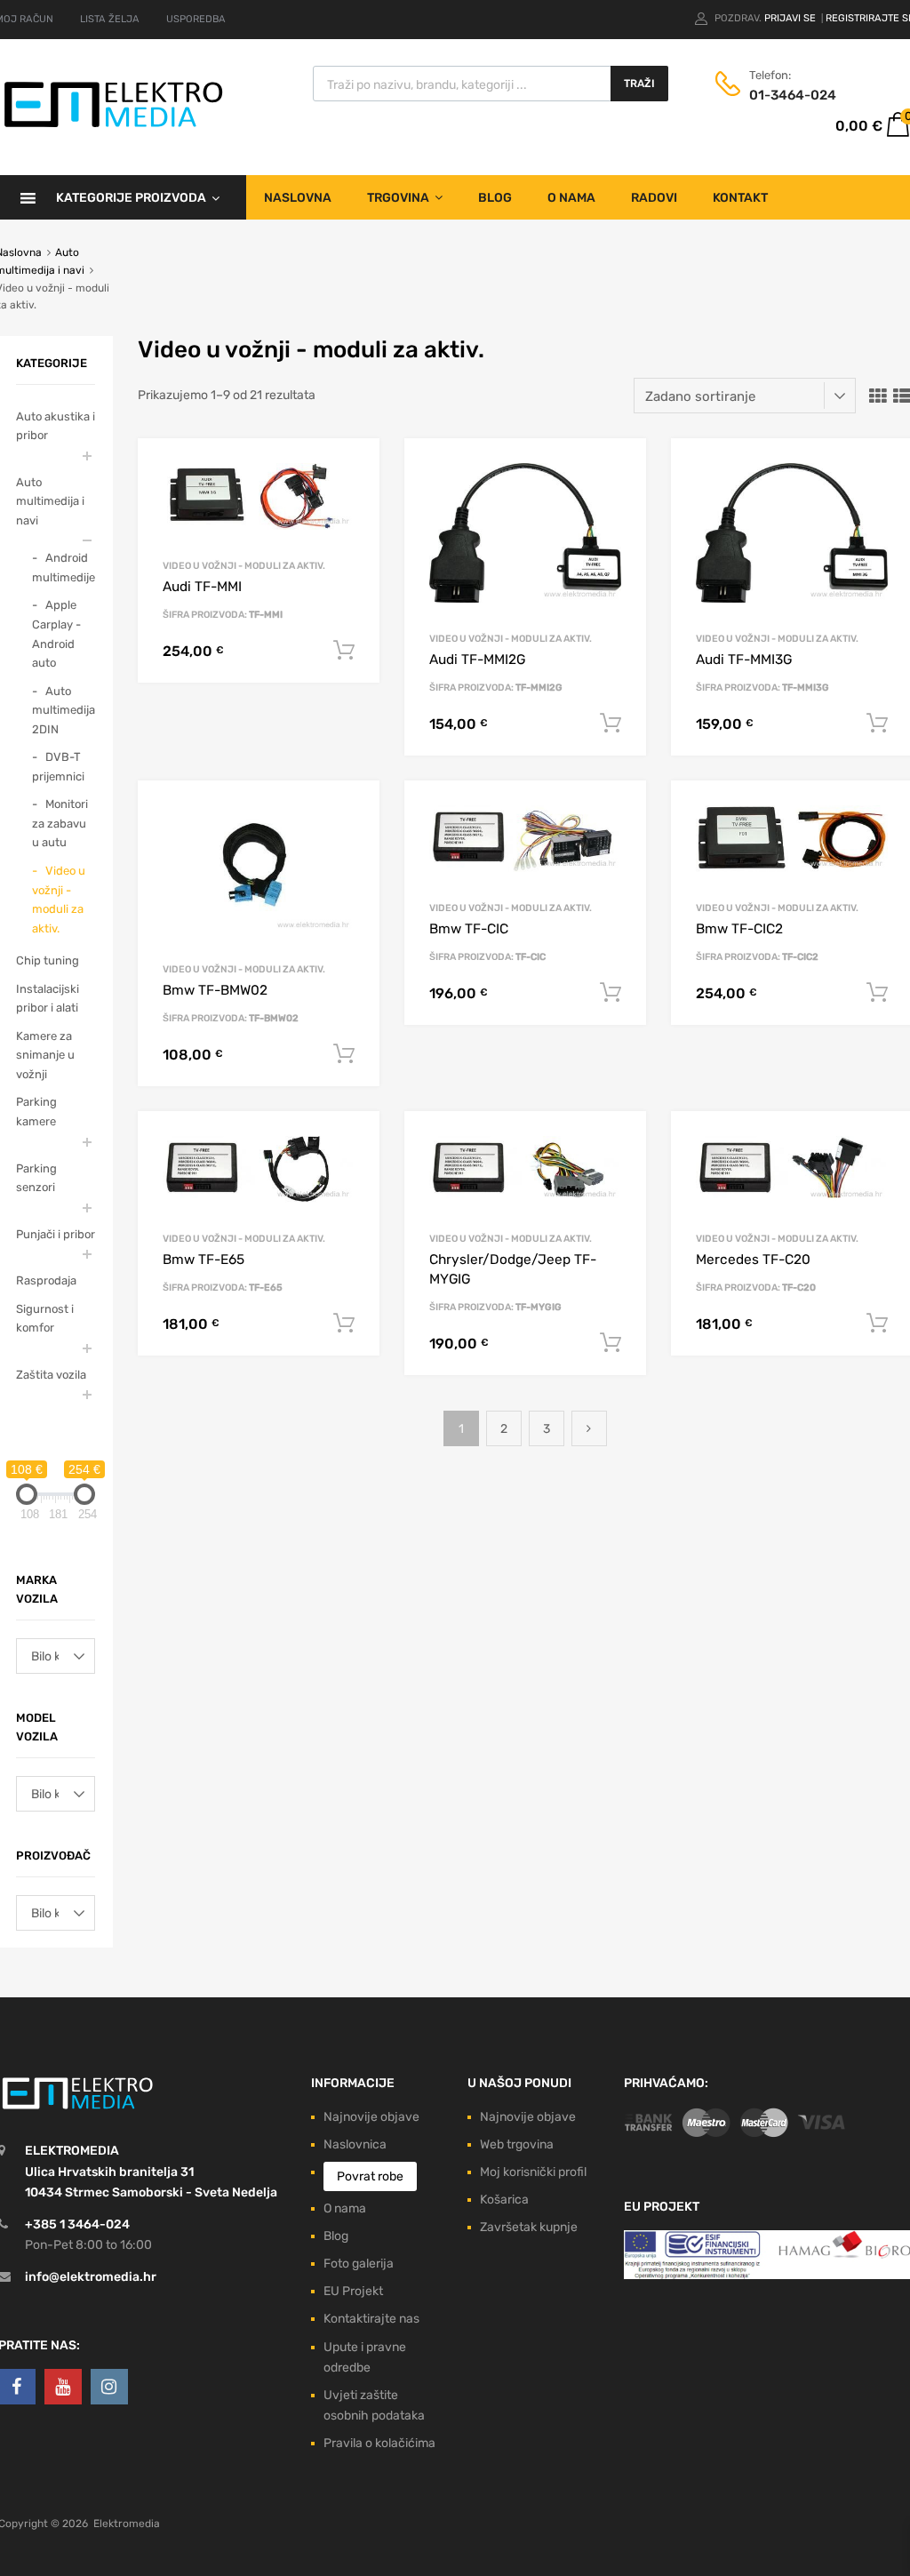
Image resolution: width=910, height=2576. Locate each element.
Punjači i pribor (56, 1234)
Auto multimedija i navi (50, 501)
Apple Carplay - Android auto (56, 634)
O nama (571, 198)
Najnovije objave (371, 2117)
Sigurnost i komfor (45, 1319)
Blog (495, 198)
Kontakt (740, 198)
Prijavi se (791, 18)
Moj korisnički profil (533, 2172)
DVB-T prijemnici (58, 767)
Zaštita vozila (51, 1375)
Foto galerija (359, 2264)
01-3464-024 (793, 95)
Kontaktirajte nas (371, 2319)
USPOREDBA (196, 19)
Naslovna (298, 198)
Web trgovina (517, 2144)
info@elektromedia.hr (91, 2277)
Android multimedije (64, 568)
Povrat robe (370, 2176)
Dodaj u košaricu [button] (344, 651)
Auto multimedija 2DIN (64, 710)
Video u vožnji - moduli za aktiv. (244, 566)
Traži (639, 84)
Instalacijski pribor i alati (48, 999)
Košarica (504, 2200)
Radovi (654, 198)
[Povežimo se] (63, 2387)
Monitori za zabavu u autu (60, 823)
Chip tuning (48, 960)
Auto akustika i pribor (56, 426)
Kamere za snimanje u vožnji (45, 1055)
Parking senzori (36, 1178)
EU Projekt (353, 2291)
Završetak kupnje (529, 2227)
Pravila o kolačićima (379, 2443)
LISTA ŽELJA (110, 19)
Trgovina (398, 198)
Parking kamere (36, 1112)
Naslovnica (355, 2144)
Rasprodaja (46, 1280)
